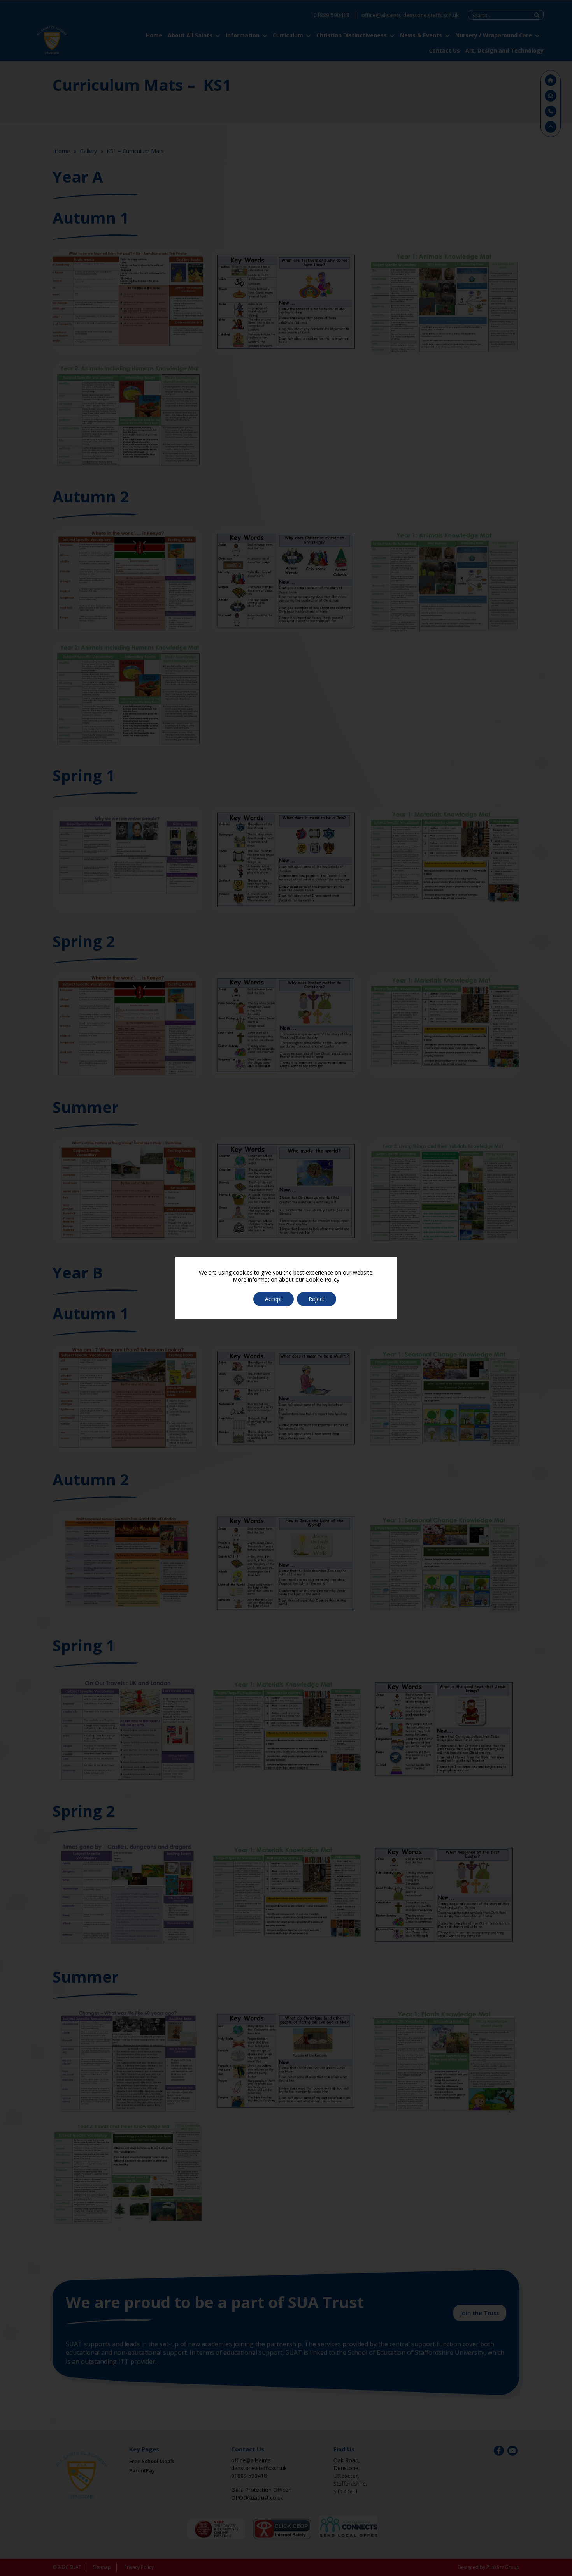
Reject (317, 1299)
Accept (274, 1299)
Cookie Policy (322, 1279)
